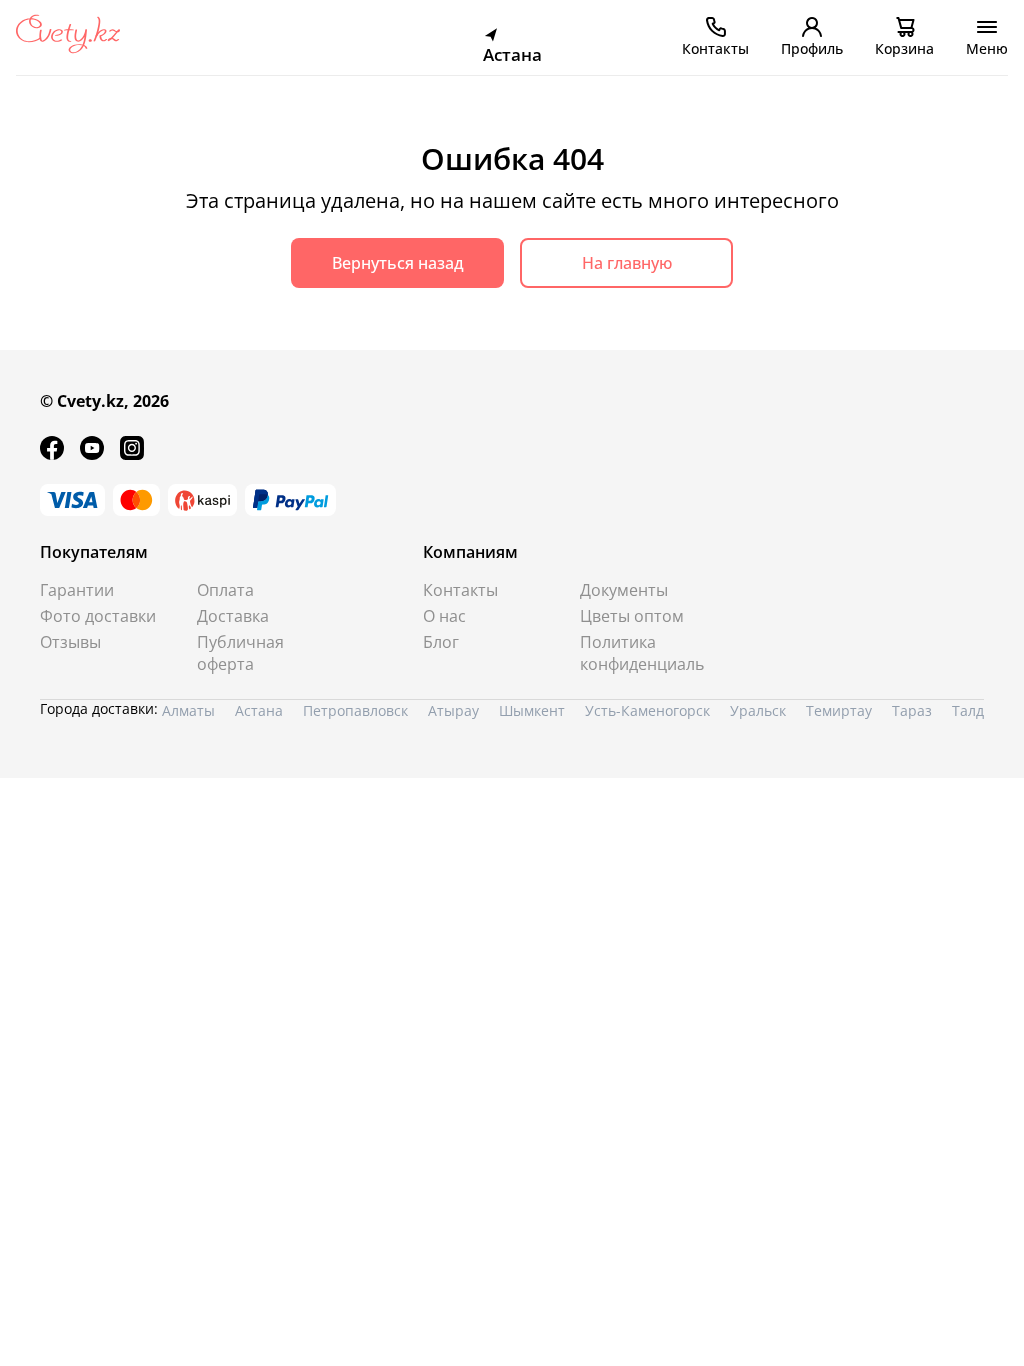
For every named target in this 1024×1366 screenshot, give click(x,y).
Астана (259, 710)
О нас (444, 616)
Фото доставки (98, 616)
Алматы (188, 710)
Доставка (233, 616)
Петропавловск (355, 710)
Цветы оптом (632, 616)
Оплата (225, 590)
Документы (624, 590)
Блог (441, 642)
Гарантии (77, 590)
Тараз (912, 710)
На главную (627, 263)
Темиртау (839, 710)
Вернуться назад (398, 263)
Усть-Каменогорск (647, 710)
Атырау (453, 710)
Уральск (758, 710)
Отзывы (70, 642)
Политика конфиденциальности (642, 653)
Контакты (460, 590)
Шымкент (532, 710)
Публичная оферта (240, 653)
